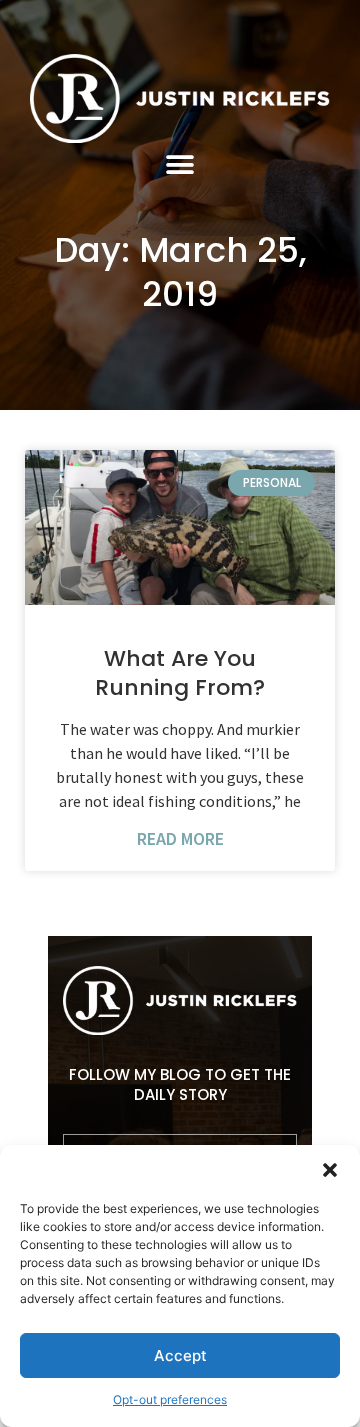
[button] (330, 1170)
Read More (180, 839)
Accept (180, 1355)
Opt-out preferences (170, 1399)
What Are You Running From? (180, 673)
